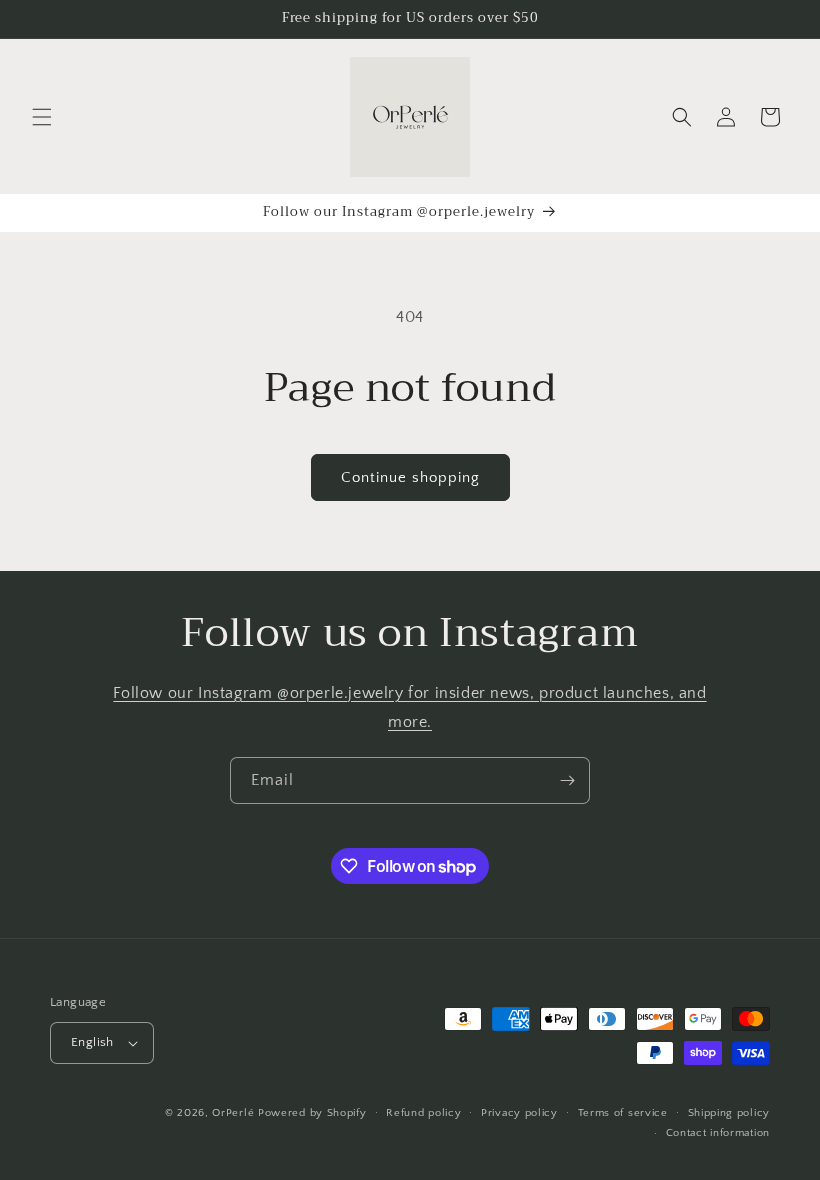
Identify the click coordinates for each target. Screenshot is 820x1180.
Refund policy (423, 1113)
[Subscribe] (567, 780)
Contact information (718, 1133)
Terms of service (623, 1113)
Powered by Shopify (312, 1113)
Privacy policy (519, 1113)
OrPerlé (233, 1113)
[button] (42, 117)
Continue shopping (410, 477)
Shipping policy (729, 1113)
